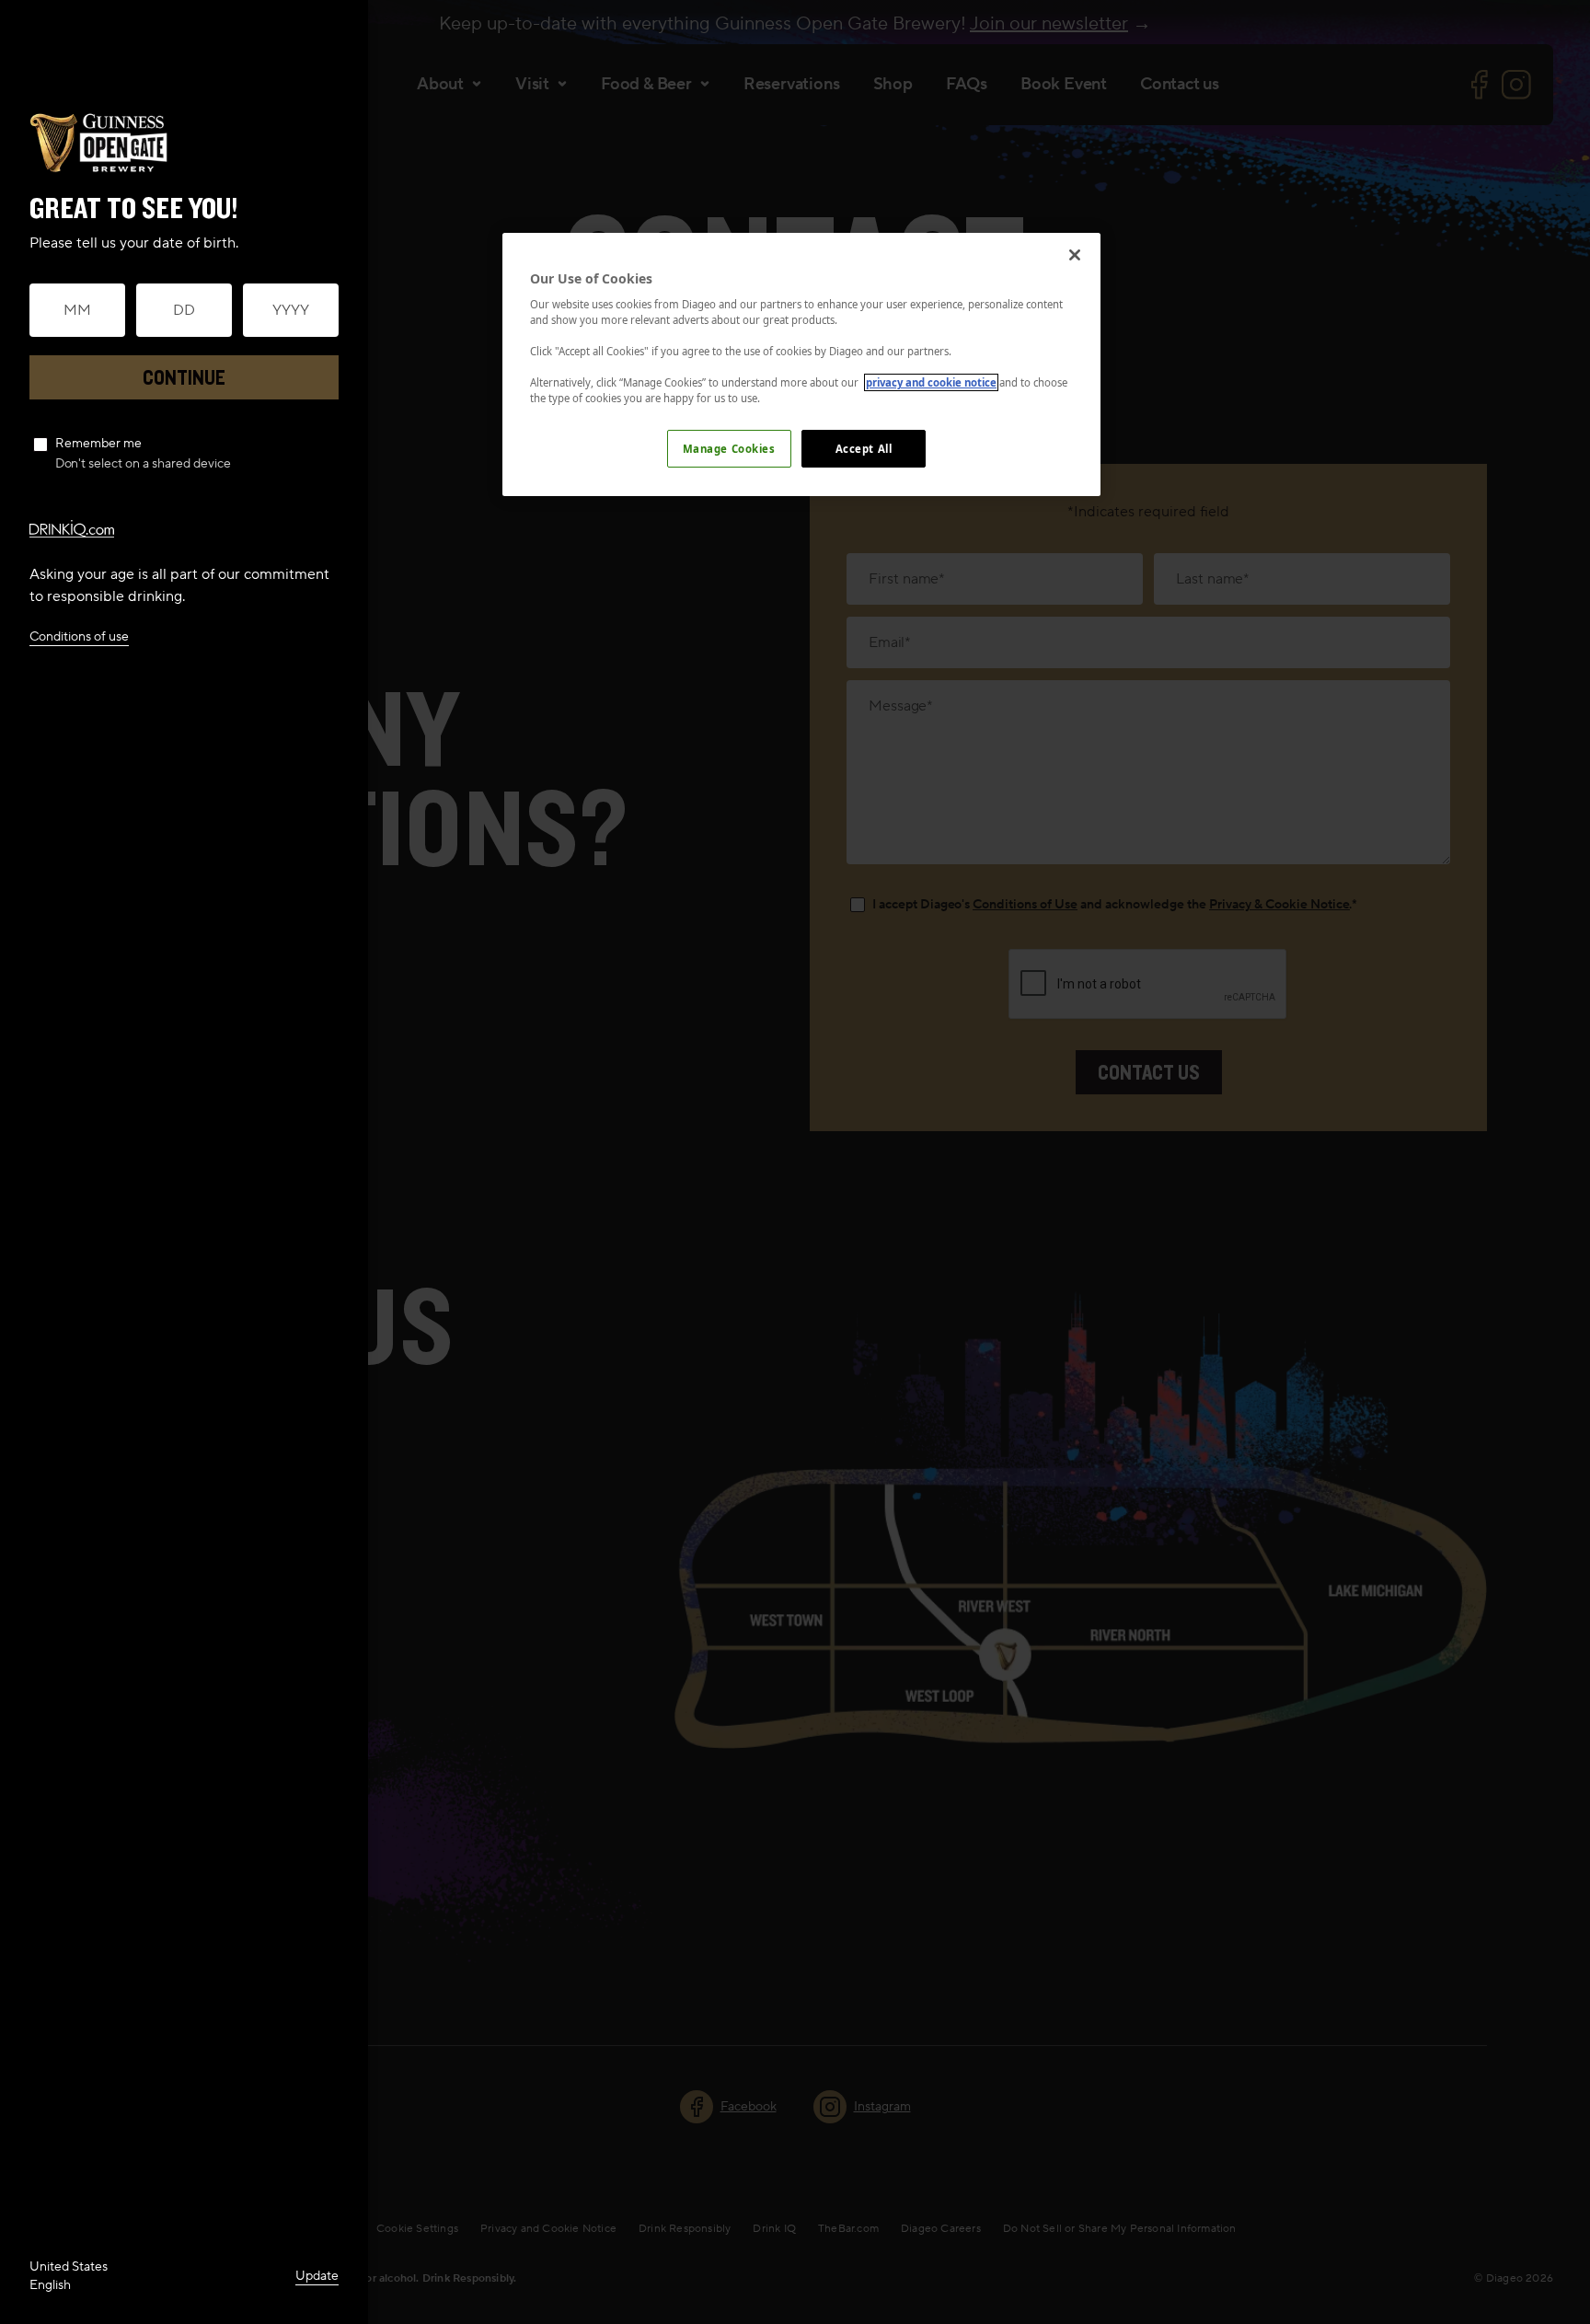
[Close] (1075, 255)
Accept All (864, 449)
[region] (801, 365)
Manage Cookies (729, 449)
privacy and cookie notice (931, 382)
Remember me (98, 444)
